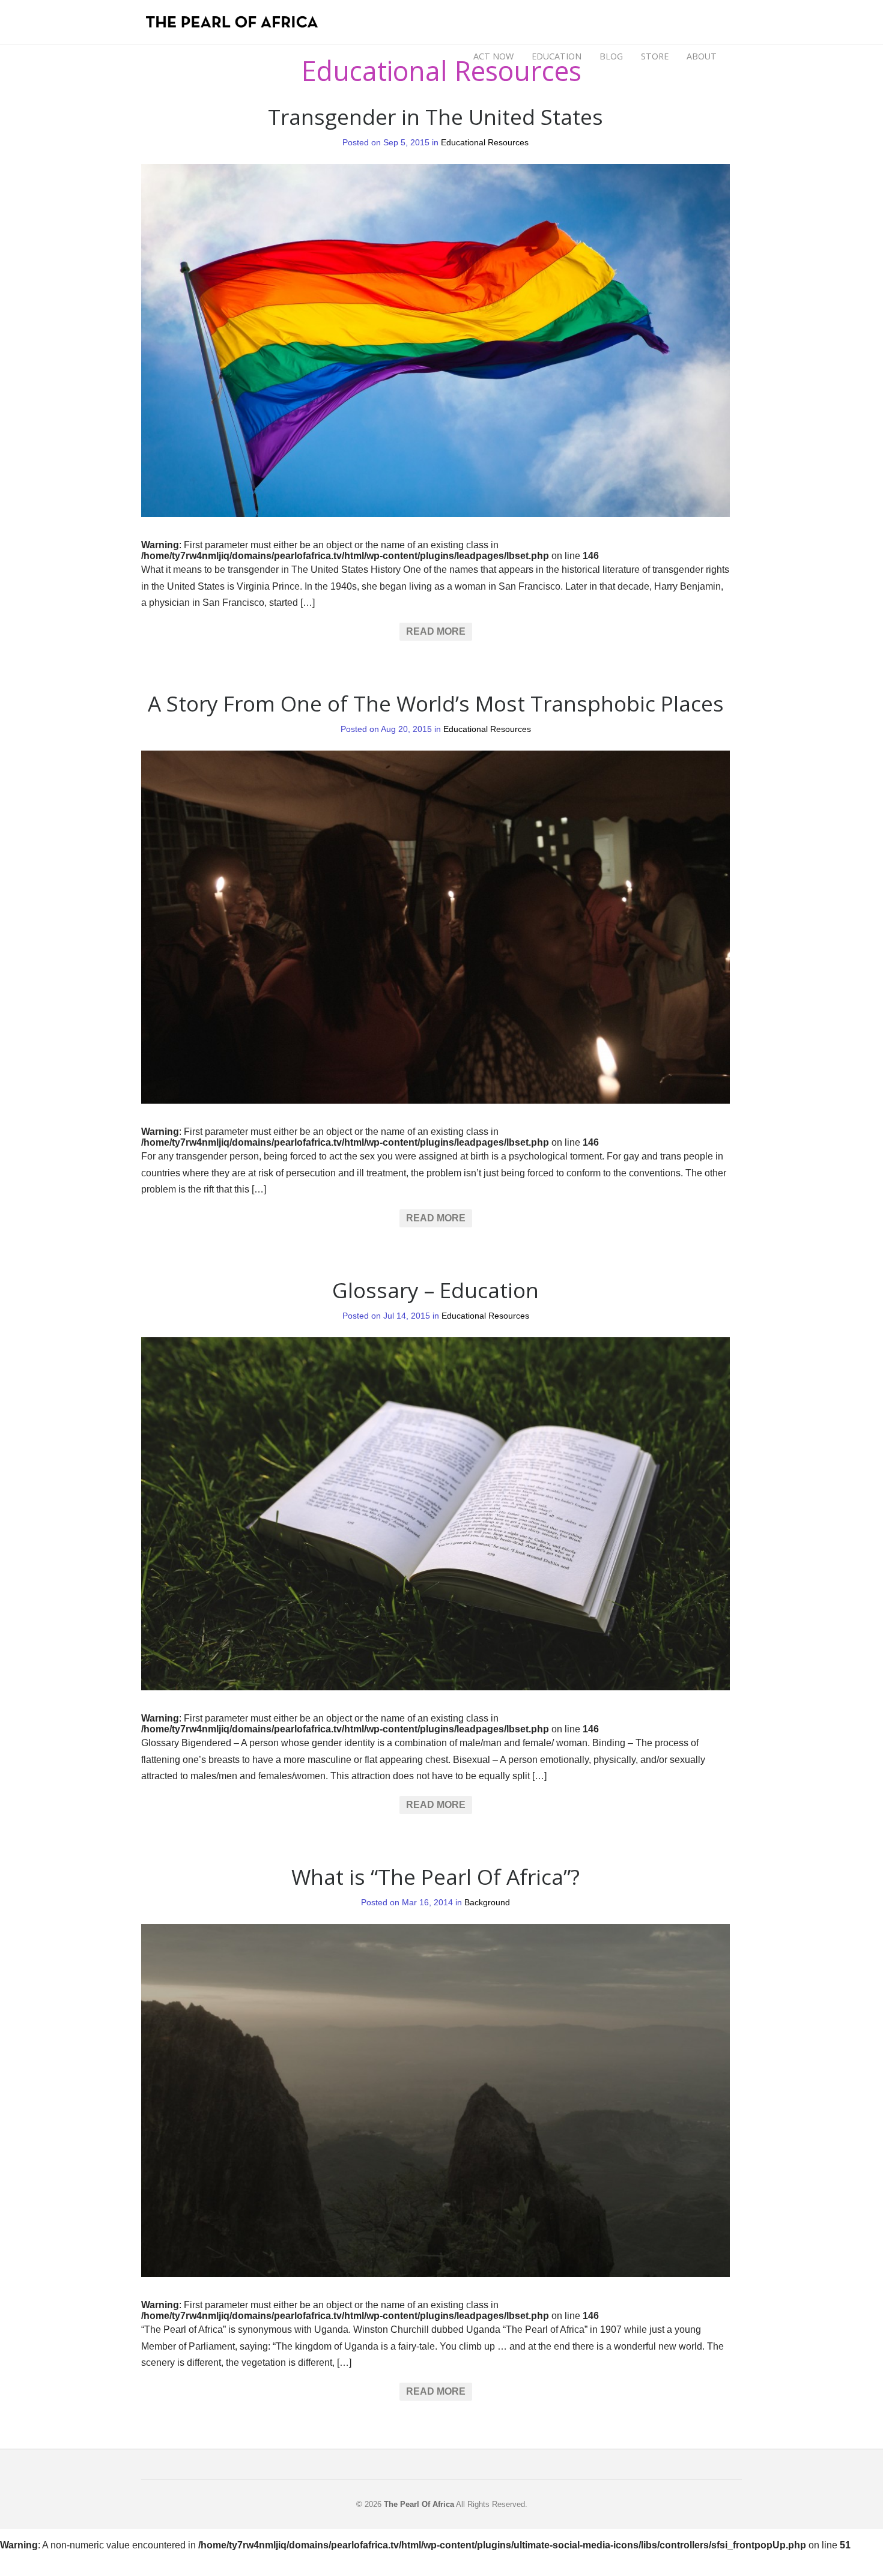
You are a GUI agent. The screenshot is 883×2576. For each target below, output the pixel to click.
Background (487, 1903)
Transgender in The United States (435, 116)
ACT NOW (493, 56)
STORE (655, 56)
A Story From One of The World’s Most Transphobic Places (436, 703)
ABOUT (702, 55)
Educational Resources (485, 143)
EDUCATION (557, 56)
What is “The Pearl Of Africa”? (435, 1876)
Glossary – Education (435, 1290)
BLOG (611, 55)
